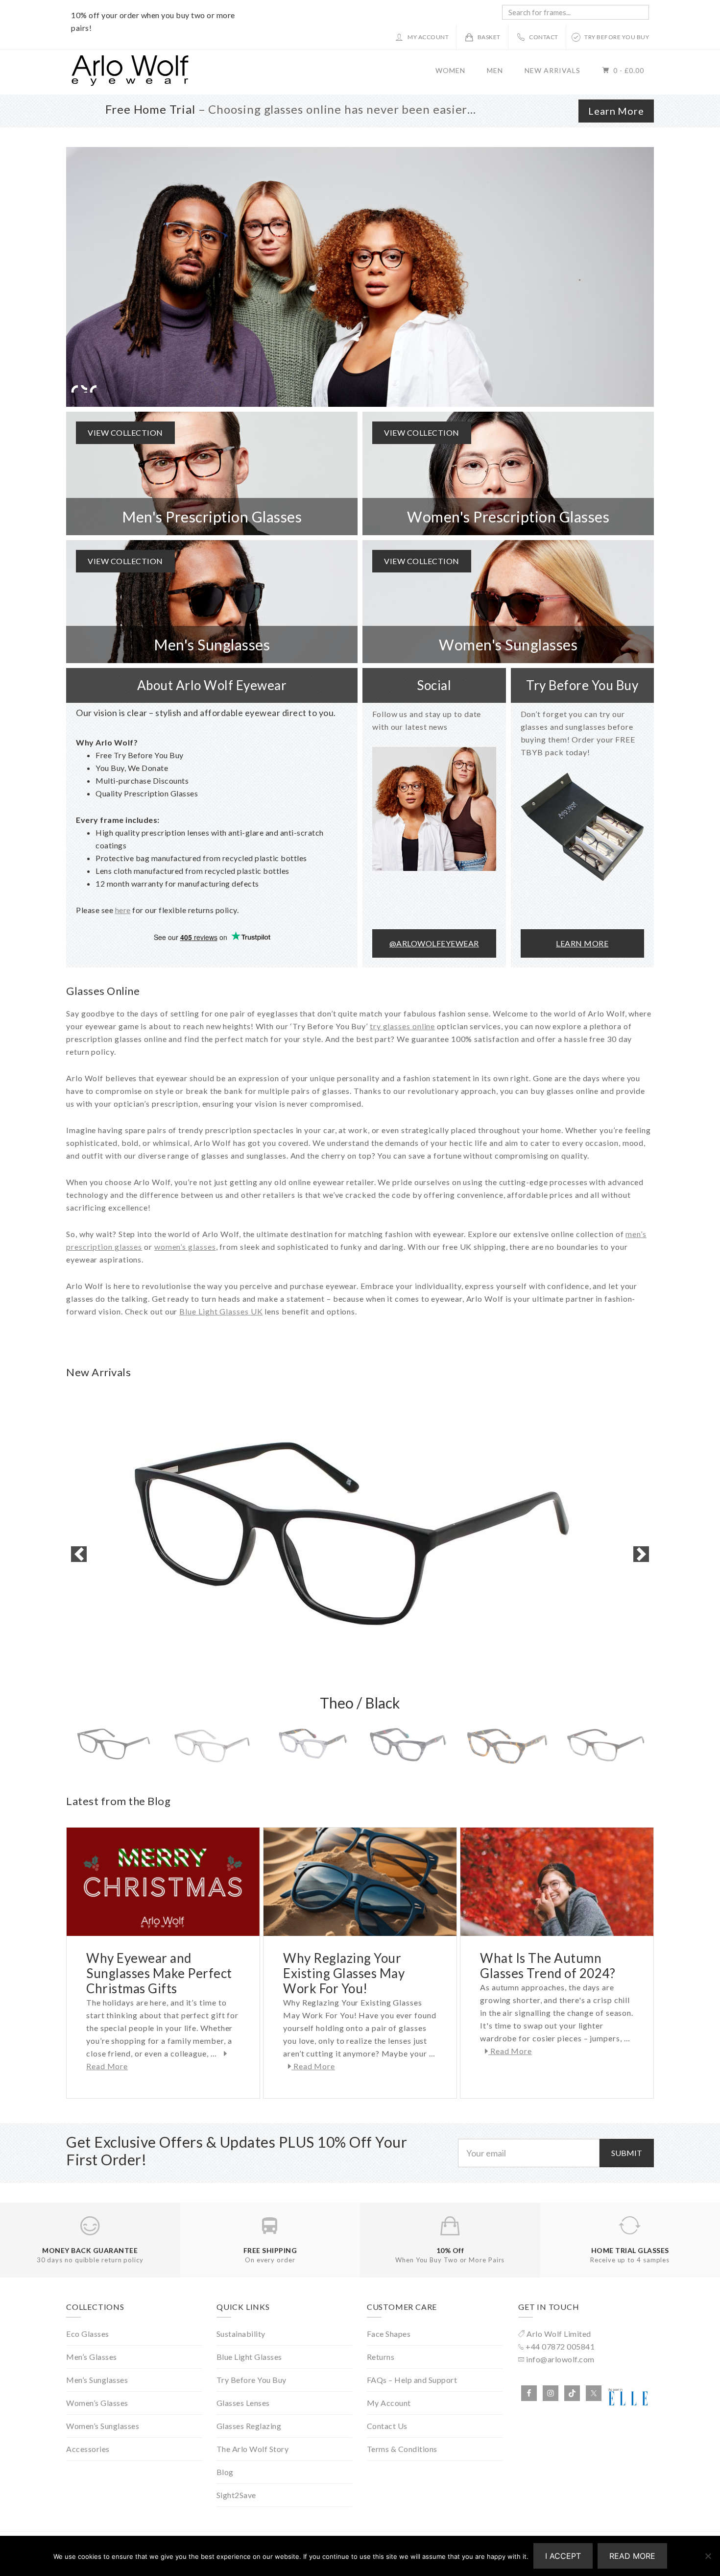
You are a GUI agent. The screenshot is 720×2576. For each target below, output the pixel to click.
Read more (632, 2556)
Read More (313, 2066)
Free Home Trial (150, 109)
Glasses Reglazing (249, 2426)
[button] (79, 1554)
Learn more (582, 943)
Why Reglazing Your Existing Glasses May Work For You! (344, 1973)
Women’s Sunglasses (103, 2426)
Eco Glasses (88, 2334)
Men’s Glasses (92, 2357)
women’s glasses (185, 1247)
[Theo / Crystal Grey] (213, 1747)
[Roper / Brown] (605, 1747)
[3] (360, 277)
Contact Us (387, 2426)
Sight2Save (236, 2495)
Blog (225, 2472)
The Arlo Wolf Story (253, 2449)
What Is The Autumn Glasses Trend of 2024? (548, 1966)
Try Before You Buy (252, 2380)
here (123, 910)
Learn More (616, 111)
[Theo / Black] (360, 1554)
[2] (84, 389)
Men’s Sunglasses (97, 2380)
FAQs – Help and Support (412, 2380)
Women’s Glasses (97, 2403)
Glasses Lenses (243, 2403)
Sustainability (241, 2334)
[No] (708, 2556)
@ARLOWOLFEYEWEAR (434, 943)
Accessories (88, 2449)
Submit (627, 2153)
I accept (563, 2556)
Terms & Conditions (402, 2449)
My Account (389, 2403)
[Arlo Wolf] (130, 83)
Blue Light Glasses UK (221, 1311)
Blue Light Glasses (249, 2357)
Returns (381, 2357)
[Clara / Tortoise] (507, 1747)
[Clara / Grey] (409, 1747)
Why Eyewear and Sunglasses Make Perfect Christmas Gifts (159, 1973)
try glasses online (402, 1026)
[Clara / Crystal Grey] (311, 1747)
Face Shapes (389, 2334)
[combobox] (576, 12)
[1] (74, 389)
